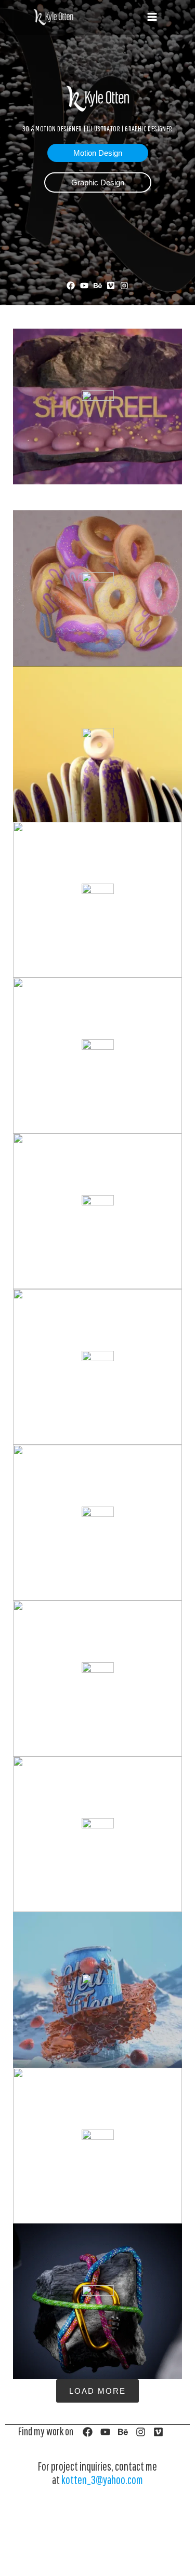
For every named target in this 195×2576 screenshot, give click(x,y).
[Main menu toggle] (152, 17)
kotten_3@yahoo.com (102, 2480)
